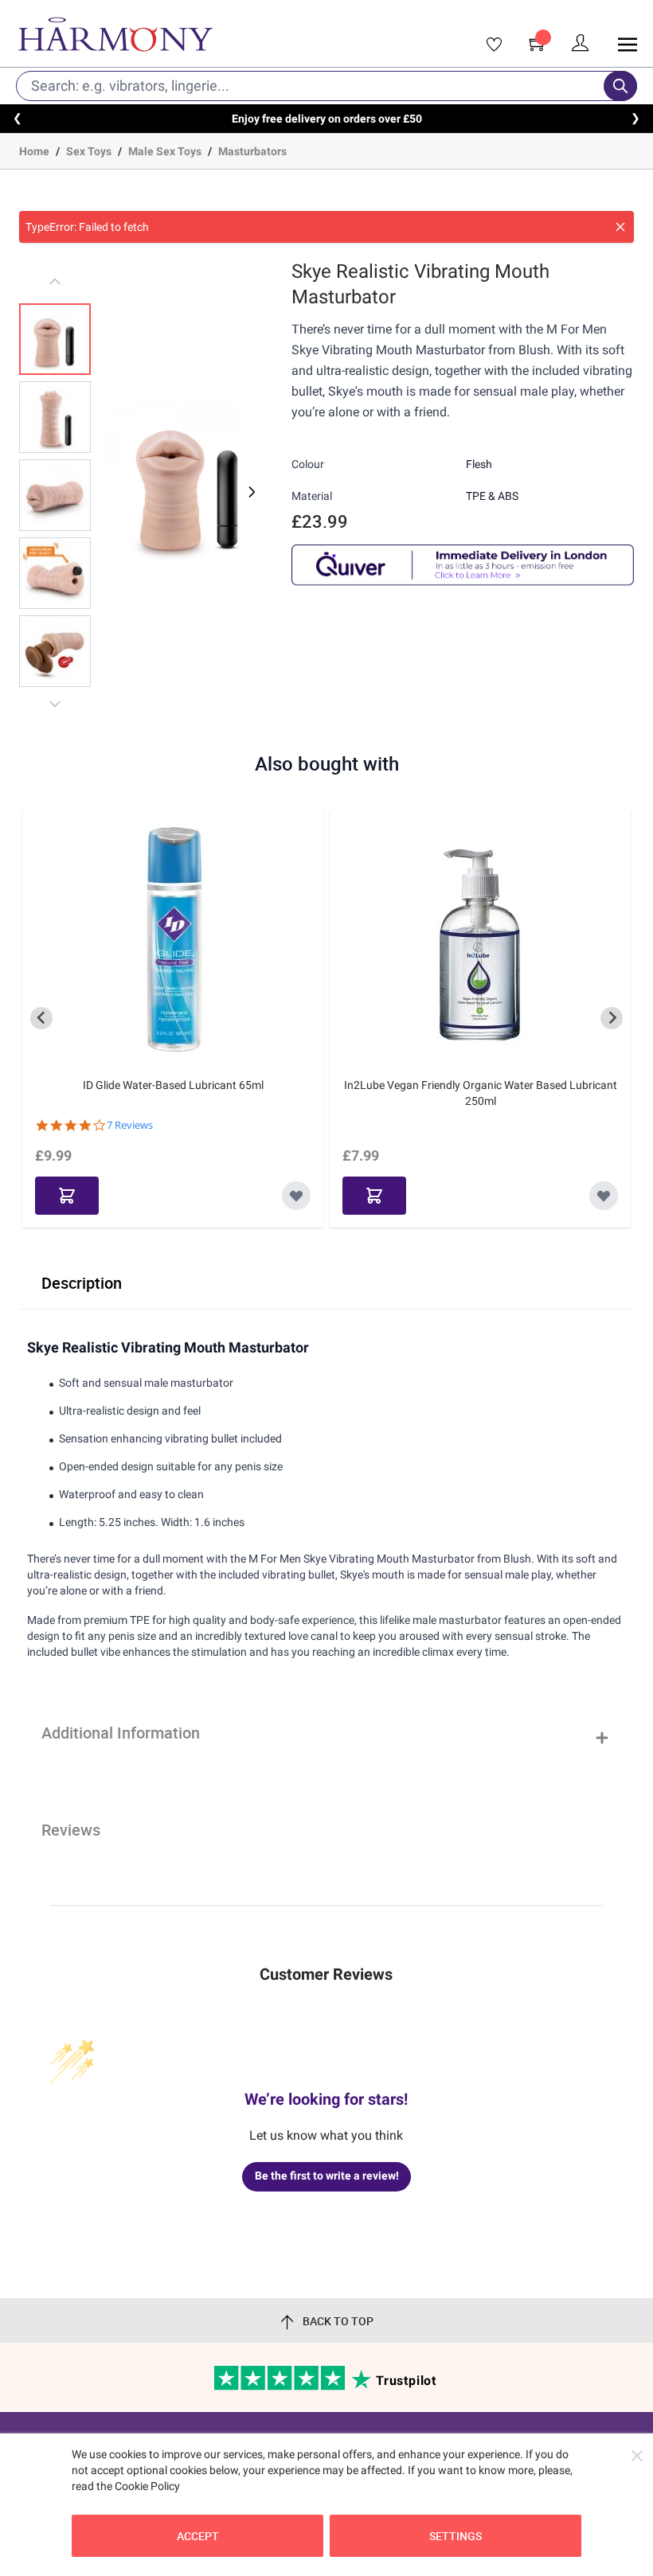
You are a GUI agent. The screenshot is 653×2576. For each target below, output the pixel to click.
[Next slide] (612, 1018)
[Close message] (620, 227)
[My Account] (581, 43)
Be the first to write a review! (327, 2176)
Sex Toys (89, 151)
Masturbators (252, 151)
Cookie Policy (147, 2486)
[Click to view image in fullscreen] (190, 482)
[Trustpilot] (281, 2387)
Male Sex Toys (165, 151)
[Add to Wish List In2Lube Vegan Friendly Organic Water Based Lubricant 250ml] (604, 1196)
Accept (198, 2536)
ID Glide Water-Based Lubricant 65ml (173, 1085)
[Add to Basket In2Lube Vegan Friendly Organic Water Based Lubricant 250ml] (374, 1196)
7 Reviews (130, 1125)
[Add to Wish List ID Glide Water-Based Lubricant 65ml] (296, 1196)
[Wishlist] (489, 45)
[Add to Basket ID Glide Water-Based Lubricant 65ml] (67, 1196)
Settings (456, 2536)
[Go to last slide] (41, 1018)
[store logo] (197, 34)
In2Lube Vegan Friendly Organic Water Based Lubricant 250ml (481, 1093)
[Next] (250, 492)
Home (34, 151)
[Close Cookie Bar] (637, 2456)
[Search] (620, 86)
